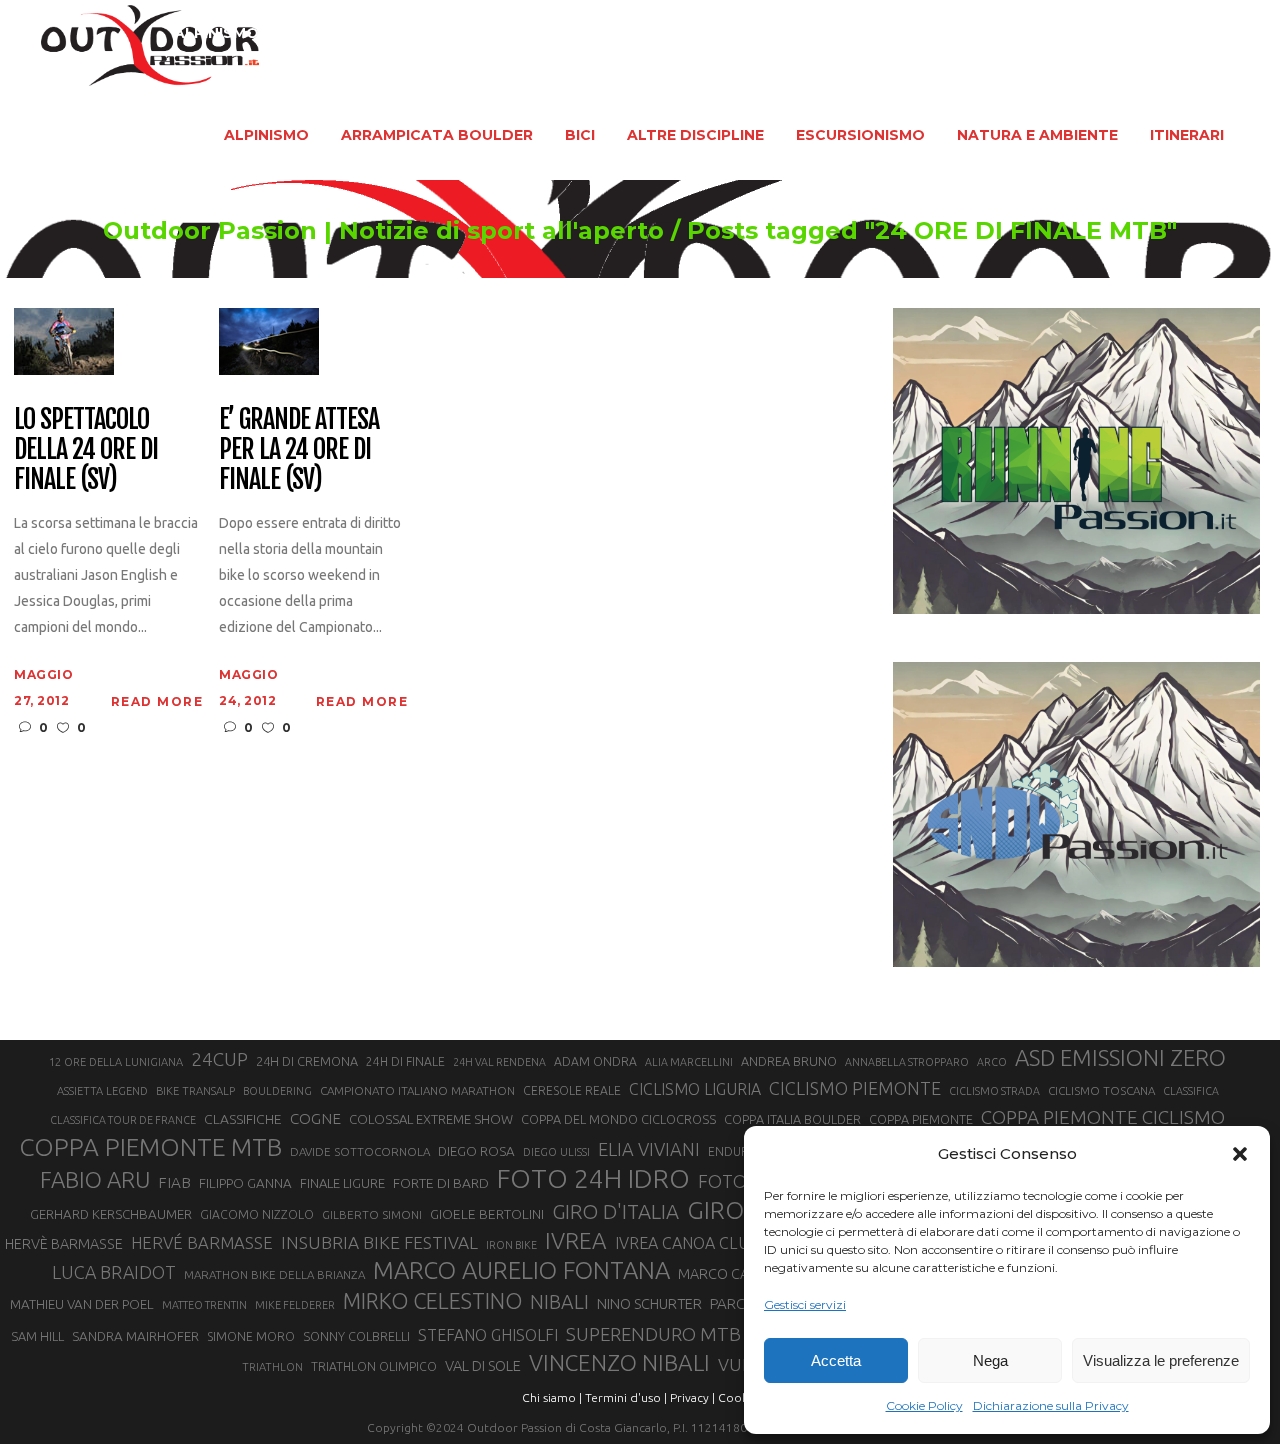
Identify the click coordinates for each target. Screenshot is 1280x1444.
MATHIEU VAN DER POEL (82, 1304)
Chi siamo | (552, 1397)
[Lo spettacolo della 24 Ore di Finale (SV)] (64, 340)
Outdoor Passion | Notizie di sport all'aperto (383, 231)
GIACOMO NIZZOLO (257, 1214)
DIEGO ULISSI (556, 1152)
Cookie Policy (924, 1405)
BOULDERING (277, 1091)
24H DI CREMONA (307, 1061)
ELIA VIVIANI (649, 1149)
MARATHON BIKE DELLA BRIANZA (274, 1274)
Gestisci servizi (805, 1304)
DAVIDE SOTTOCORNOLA (360, 1151)
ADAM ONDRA (595, 1061)
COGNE (315, 1118)
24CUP (219, 1059)
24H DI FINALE (405, 1061)
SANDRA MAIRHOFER (135, 1336)
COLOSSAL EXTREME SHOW (431, 1119)
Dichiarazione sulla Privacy (1051, 1405)
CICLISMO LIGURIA (695, 1089)
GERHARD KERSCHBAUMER (111, 1214)
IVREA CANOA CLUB (687, 1243)
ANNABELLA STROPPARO (907, 1062)
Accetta (836, 1360)
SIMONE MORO (251, 1336)
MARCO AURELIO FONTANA (521, 1271)
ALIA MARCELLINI (689, 1062)
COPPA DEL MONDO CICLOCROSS (618, 1119)
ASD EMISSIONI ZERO (1120, 1057)
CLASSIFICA (1191, 1091)
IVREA (576, 1240)
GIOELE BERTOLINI (487, 1214)
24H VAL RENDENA (499, 1062)
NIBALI (559, 1302)
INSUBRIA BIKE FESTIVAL (379, 1242)
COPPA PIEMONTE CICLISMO (1103, 1117)
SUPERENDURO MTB (653, 1334)
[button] (1240, 1154)
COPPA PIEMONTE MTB (150, 1147)
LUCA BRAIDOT (114, 1272)
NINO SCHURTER (649, 1303)
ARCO (992, 1062)
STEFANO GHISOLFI (488, 1335)
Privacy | (692, 1397)
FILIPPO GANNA (245, 1183)
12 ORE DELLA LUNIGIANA (116, 1062)
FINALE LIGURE (342, 1183)
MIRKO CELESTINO (432, 1301)
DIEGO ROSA (476, 1151)
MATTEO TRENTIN (204, 1305)
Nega (990, 1360)
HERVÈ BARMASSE (64, 1244)
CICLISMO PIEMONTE (855, 1088)
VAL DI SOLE (483, 1365)
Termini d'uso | (626, 1397)
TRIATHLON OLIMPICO (374, 1366)
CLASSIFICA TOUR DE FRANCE (123, 1120)
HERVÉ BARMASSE (202, 1242)
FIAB (174, 1182)
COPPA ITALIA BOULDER (792, 1119)
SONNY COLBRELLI (356, 1336)
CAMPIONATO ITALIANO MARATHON (417, 1090)
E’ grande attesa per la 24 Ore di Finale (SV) (298, 450)
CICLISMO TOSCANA (1101, 1090)
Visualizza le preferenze (1161, 1360)
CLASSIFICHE (243, 1119)
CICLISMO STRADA (994, 1091)
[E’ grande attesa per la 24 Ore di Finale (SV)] (269, 340)
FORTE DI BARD (441, 1183)
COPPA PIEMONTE (921, 1119)
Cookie (738, 1397)
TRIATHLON (272, 1367)
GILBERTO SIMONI (372, 1214)
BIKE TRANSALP (195, 1091)
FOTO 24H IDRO (593, 1178)
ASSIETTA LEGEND (102, 1091)
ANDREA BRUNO (789, 1061)
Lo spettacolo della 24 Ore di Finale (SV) (85, 450)
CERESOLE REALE (572, 1090)
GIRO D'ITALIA (615, 1211)
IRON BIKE (511, 1245)
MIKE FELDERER (295, 1305)
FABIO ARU (95, 1179)
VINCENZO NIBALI (619, 1362)
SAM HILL (37, 1336)
